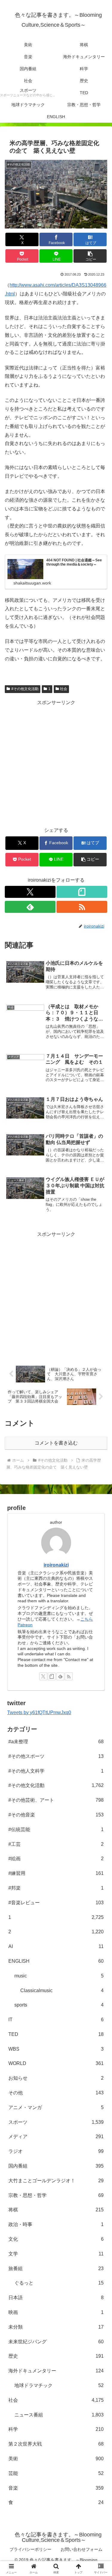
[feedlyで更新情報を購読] (30, 907)
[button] (90, 256)
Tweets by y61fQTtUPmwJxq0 (39, 1712)
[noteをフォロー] (82, 892)
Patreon (25, 1625)
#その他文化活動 (25, 689)
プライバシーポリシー (30, 2549)
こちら (87, 1619)
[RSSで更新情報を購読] (82, 907)
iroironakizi (56, 1565)
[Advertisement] (56, 763)
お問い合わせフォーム (82, 2549)
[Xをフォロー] (30, 892)
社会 (64, 689)
